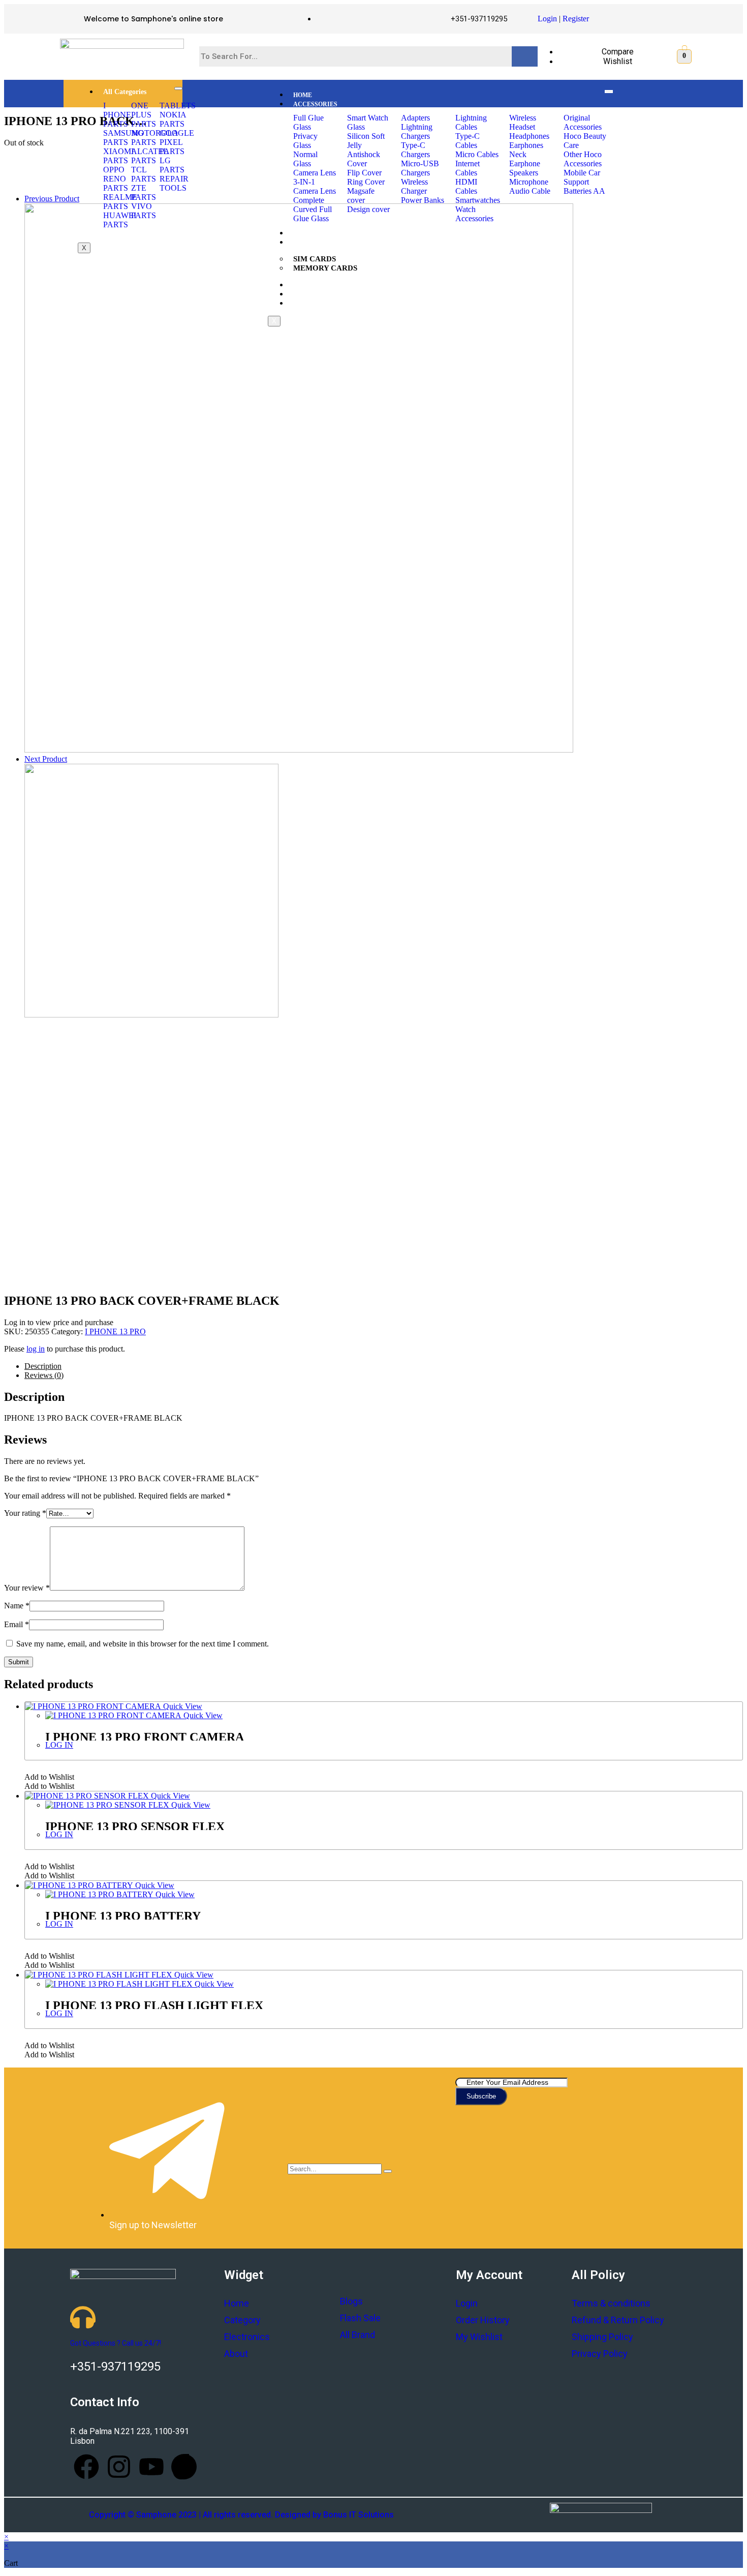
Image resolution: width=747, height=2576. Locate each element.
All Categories (125, 92)
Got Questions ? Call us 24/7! (116, 2343)
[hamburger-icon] (178, 88)
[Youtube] (151, 2467)
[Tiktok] (184, 2467)
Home (237, 2303)
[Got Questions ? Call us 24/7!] (83, 2317)
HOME (303, 95)
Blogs (351, 2301)
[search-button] (388, 2171)
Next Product (46, 759)
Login (547, 19)
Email (17, 1624)
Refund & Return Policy (618, 2320)
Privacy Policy (600, 2354)
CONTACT (308, 304)
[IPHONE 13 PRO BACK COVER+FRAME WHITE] (151, 1015)
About (236, 2354)
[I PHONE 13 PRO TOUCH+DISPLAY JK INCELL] (299, 750)
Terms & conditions (611, 2303)
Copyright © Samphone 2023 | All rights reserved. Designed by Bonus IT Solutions (241, 2515)
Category (242, 2320)
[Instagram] (119, 2467)
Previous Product (52, 199)
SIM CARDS (315, 259)
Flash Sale (360, 2318)
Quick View (182, 1706)
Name (17, 1606)
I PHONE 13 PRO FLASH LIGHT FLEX (154, 2005)
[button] (49, 1777)
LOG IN (59, 1745)
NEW (301, 285)
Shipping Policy (602, 2337)
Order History (483, 2320)
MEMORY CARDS (325, 268)
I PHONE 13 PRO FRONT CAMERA (145, 1737)
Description (43, 1366)
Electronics (247, 2337)
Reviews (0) (44, 1375)
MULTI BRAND (315, 294)
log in (36, 1349)
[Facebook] (86, 2467)
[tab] (384, 1366)
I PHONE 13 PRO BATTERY (123, 1916)
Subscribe (481, 2096)
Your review (27, 1588)
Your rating (25, 1513)
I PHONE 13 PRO (115, 1331)
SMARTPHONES (317, 233)
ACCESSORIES (315, 104)
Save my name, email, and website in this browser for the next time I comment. (143, 1644)
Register (576, 19)
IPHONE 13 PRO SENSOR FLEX (135, 1826)
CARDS (304, 243)
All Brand (357, 2335)
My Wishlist (479, 2337)
